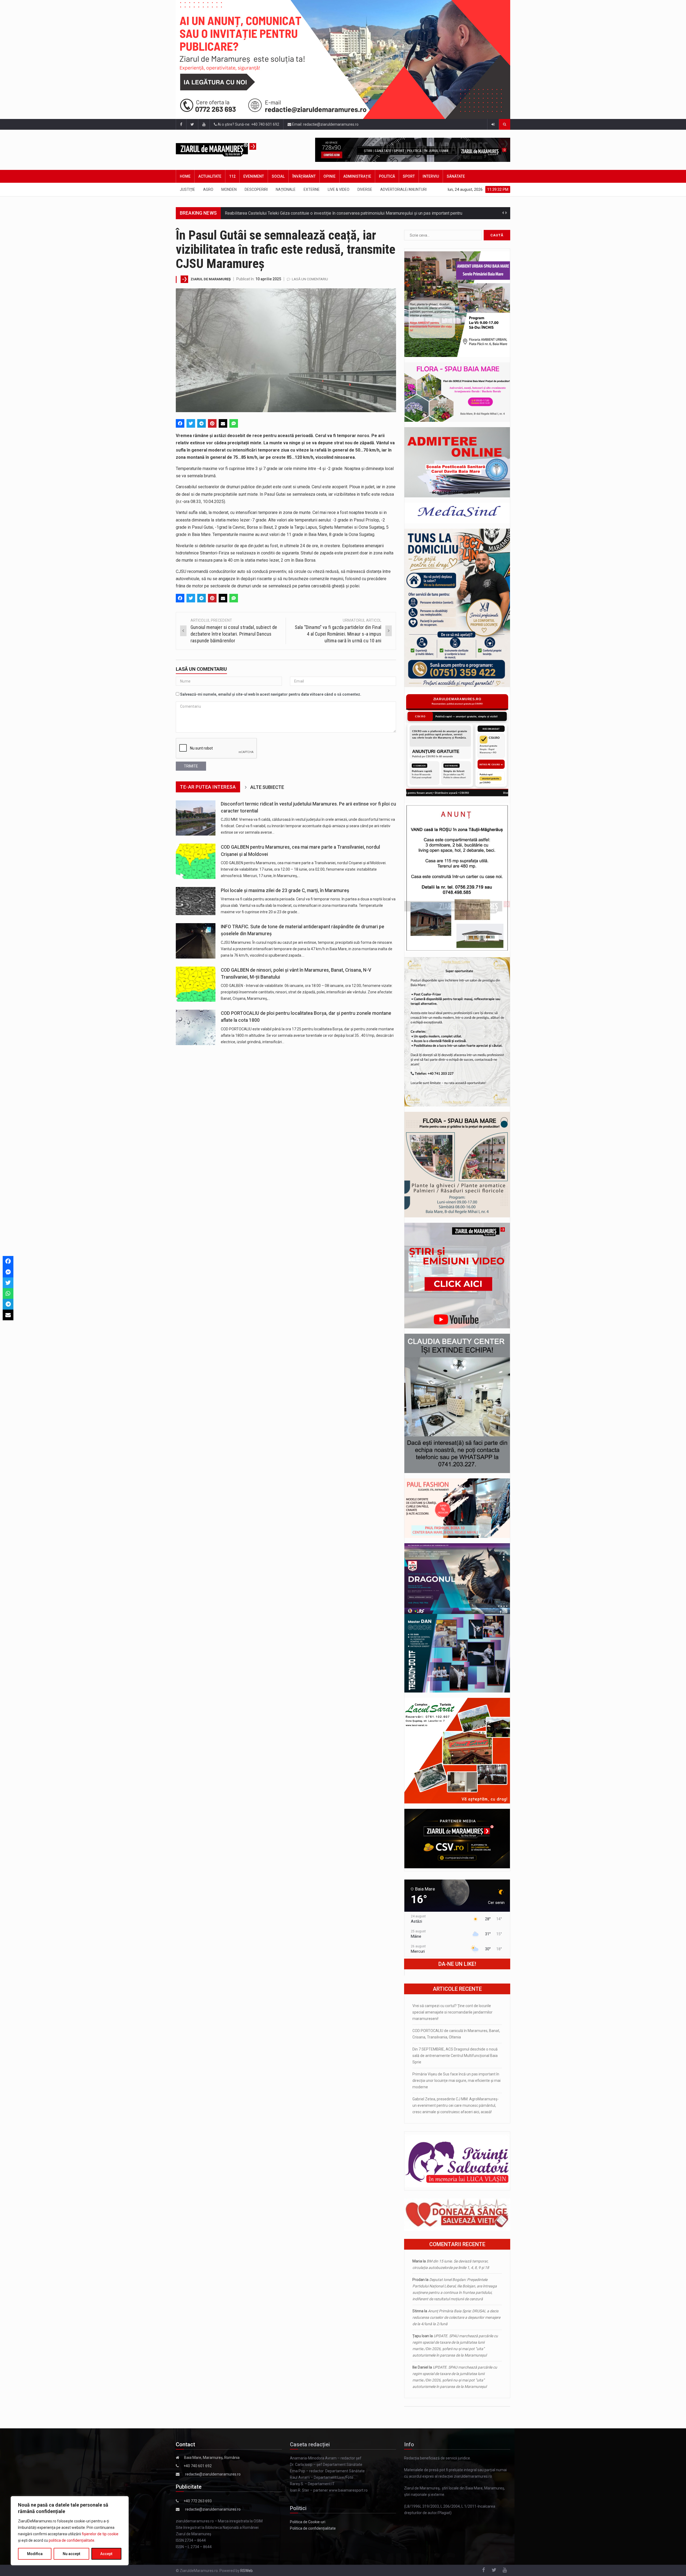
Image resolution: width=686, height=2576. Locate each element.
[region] (70, 2531)
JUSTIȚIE (187, 189)
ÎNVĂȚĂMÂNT (304, 176)
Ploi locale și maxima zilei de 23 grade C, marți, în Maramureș (285, 890)
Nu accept (71, 2554)
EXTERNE (312, 189)
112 (232, 176)
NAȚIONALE (286, 189)
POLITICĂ (387, 176)
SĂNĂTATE (456, 176)
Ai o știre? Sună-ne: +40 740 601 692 (248, 124)
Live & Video (339, 189)
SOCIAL (278, 176)
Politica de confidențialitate (313, 2528)
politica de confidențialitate (72, 2540)
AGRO (208, 189)
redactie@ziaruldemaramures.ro (213, 2474)
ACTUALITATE (210, 176)
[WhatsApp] (8, 1293)
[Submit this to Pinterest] (212, 423)
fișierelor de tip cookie (100, 2534)
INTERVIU (431, 176)
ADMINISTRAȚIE (357, 176)
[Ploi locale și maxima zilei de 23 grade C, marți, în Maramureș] (196, 901)
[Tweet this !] (191, 423)
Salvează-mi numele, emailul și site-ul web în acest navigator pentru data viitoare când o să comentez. (271, 694)
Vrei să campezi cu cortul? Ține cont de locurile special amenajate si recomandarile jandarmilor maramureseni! (452, 2012)
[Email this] (223, 423)
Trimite (191, 766)
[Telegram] (202, 423)
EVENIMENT (254, 176)
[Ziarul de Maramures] (225, 150)
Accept (106, 2554)
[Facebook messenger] (8, 1272)
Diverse (365, 189)
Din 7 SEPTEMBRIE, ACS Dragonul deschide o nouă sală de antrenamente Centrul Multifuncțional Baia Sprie (455, 2056)
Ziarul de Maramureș (211, 279)
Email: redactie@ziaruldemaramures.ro (325, 124)
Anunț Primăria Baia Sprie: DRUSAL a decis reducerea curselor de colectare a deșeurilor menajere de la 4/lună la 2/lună (456, 2317)
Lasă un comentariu (310, 279)
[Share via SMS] (234, 423)
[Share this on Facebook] (180, 423)
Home (185, 176)
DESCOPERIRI (256, 189)
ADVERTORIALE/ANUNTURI (403, 189)
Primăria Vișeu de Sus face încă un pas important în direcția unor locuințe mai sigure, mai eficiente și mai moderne (456, 2081)
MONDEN (229, 189)
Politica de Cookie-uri (308, 2522)
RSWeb (247, 2571)
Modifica (35, 2554)
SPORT (409, 176)
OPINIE (329, 176)
